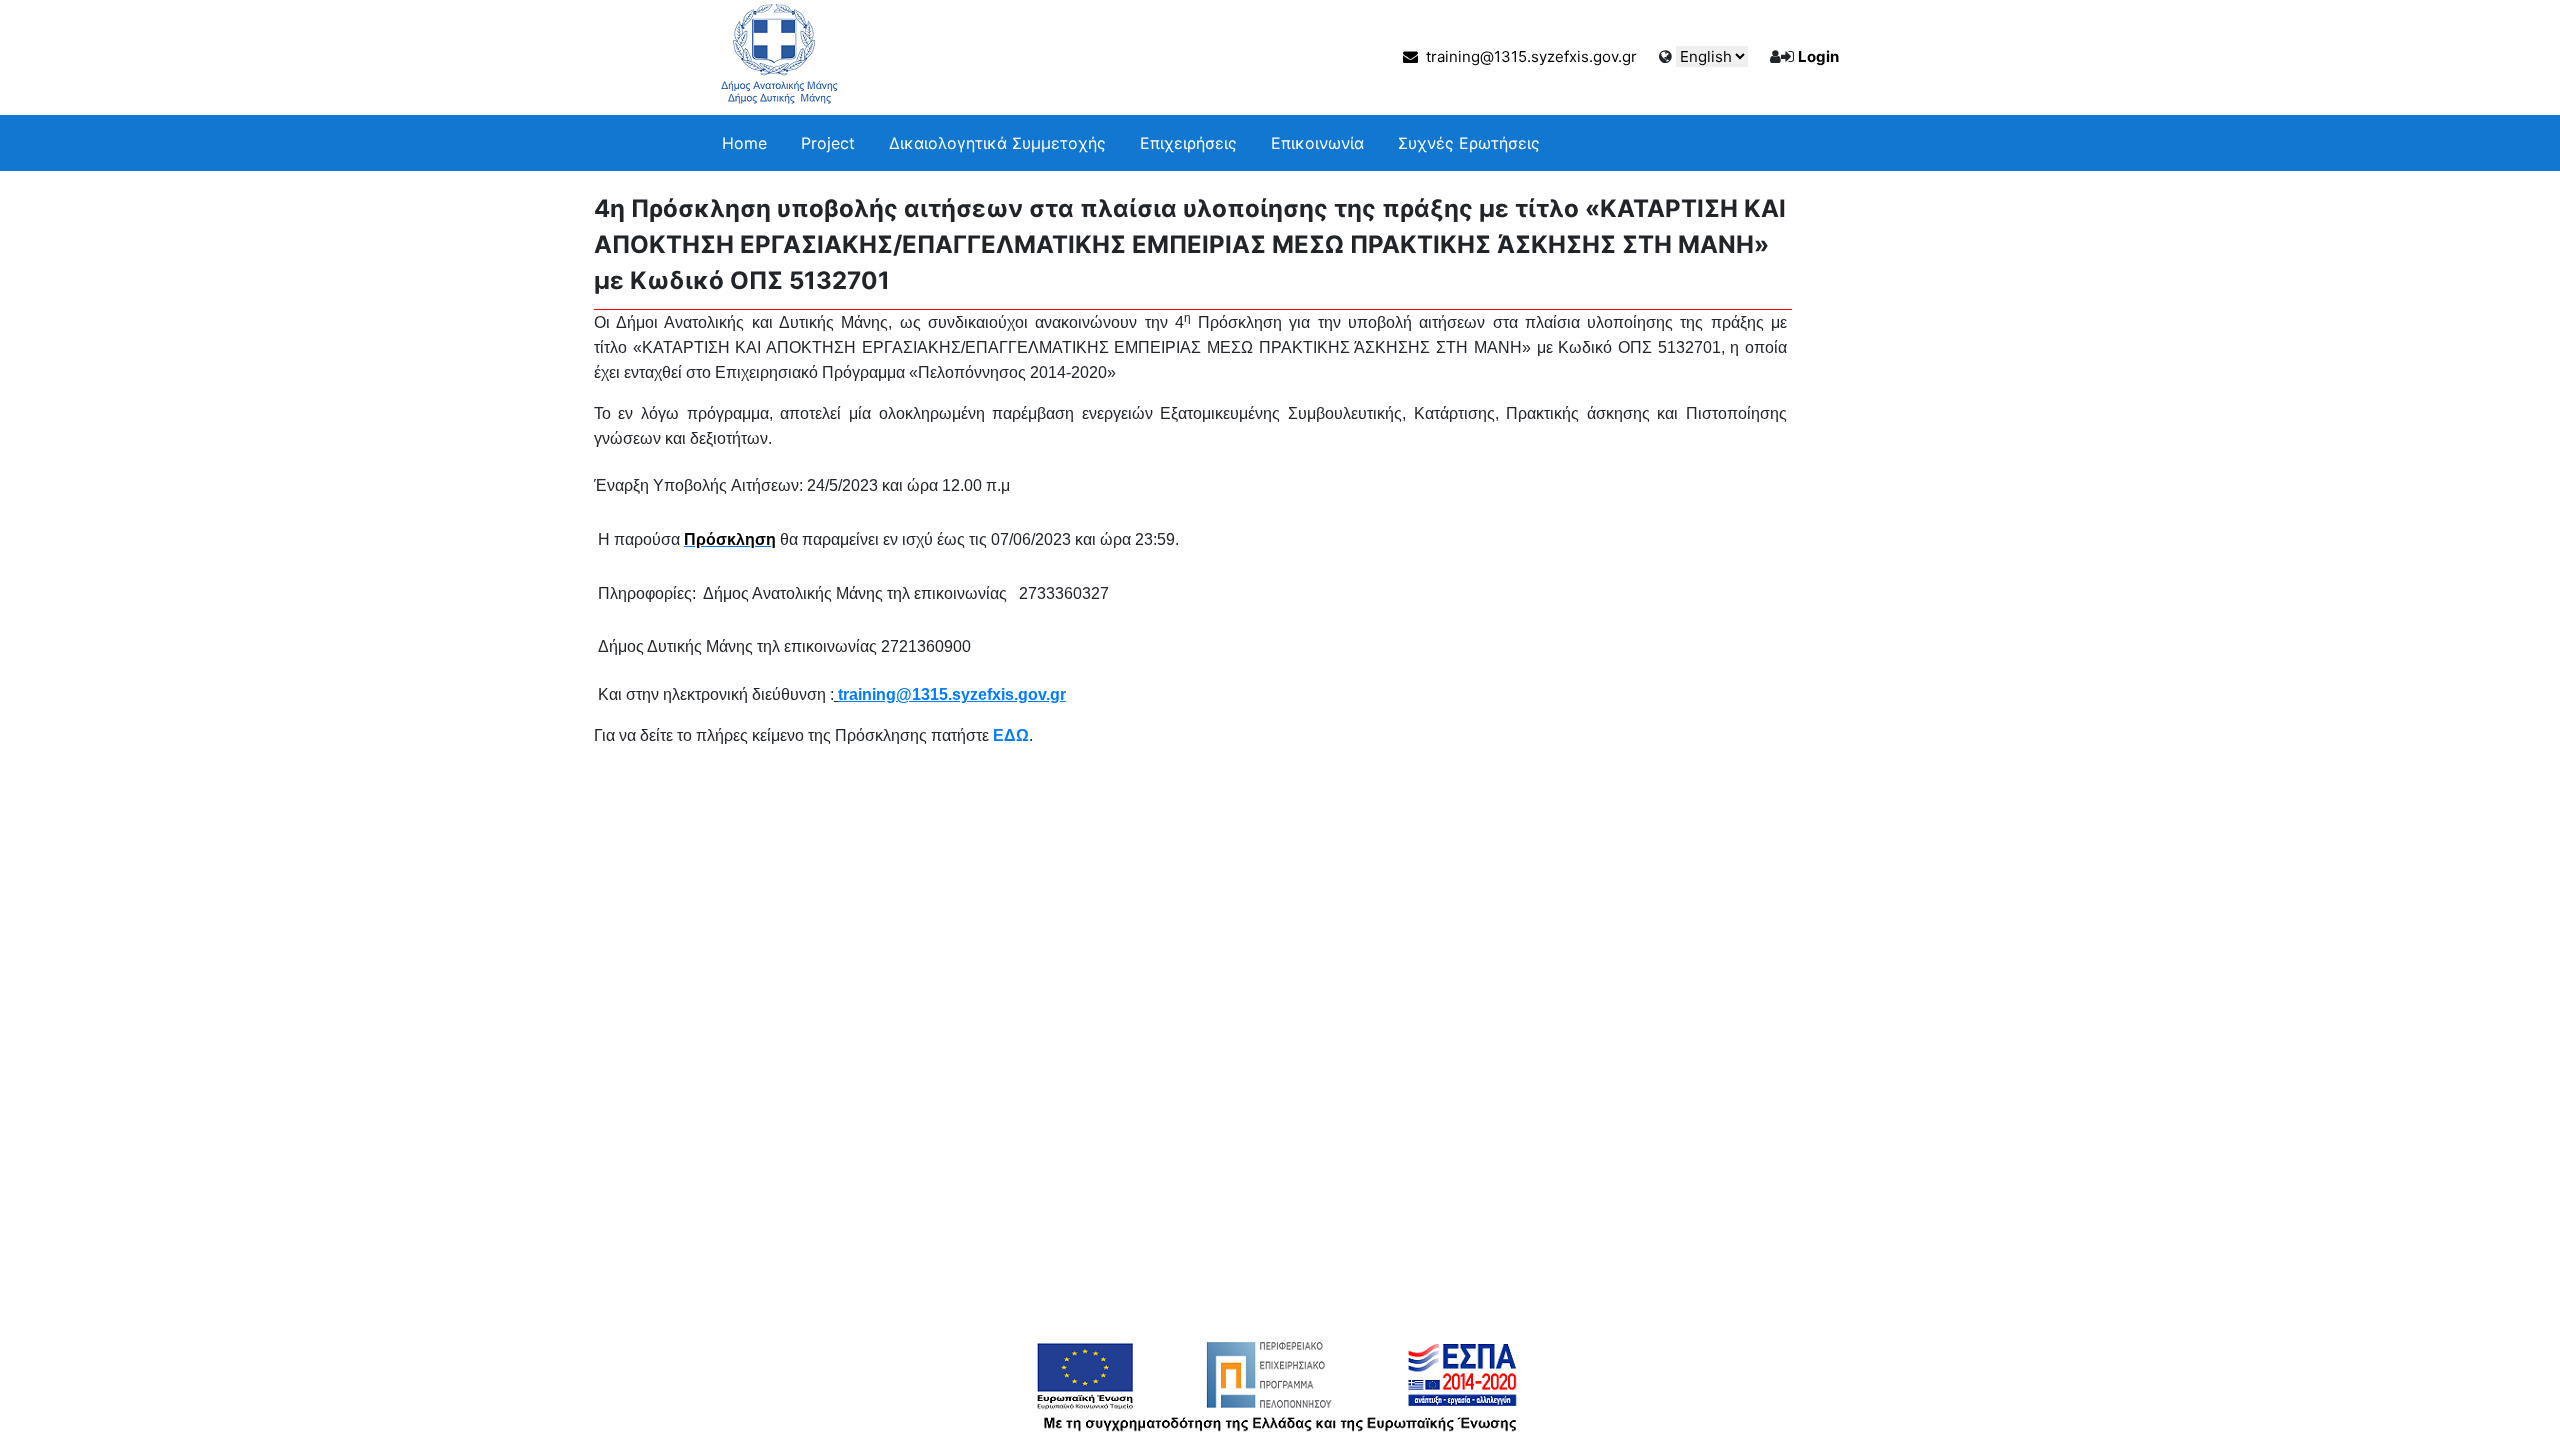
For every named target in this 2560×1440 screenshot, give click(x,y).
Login (1818, 56)
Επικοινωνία (1317, 143)
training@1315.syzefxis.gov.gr (1527, 56)
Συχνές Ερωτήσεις (1469, 143)
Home (744, 143)
